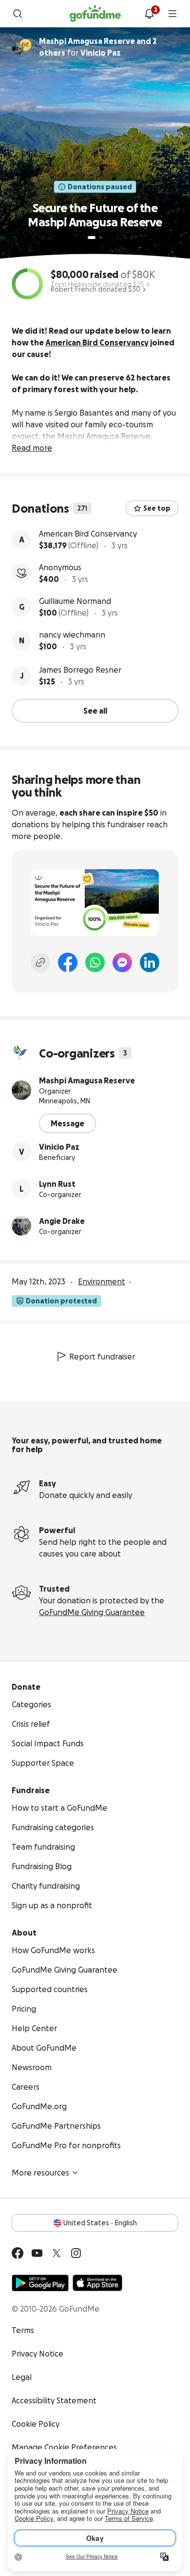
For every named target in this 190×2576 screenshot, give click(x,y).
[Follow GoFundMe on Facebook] (18, 2253)
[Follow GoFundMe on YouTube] (37, 2253)
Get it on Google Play (40, 2283)
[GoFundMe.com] (95, 14)
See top (157, 508)
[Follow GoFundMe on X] (57, 2253)
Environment (102, 1281)
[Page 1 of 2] (92, 238)
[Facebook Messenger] (122, 962)
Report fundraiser (102, 1357)
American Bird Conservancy (88, 534)
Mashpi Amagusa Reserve (87, 1080)
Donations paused (100, 187)
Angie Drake (62, 1221)
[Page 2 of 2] (101, 238)
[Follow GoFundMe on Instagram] (76, 2253)
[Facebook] (68, 962)
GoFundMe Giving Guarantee (92, 1612)
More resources (40, 2173)
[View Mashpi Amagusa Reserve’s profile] (21, 1090)
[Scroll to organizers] (25, 45)
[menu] (172, 14)
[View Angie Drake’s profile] (21, 1226)
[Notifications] (149, 14)
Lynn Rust (57, 1184)
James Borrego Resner (80, 670)
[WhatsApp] (95, 962)
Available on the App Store (97, 2283)
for (98, 47)
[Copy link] (40, 962)
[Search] (18, 14)
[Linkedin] (150, 962)
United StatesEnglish (100, 2223)
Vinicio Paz (59, 1147)
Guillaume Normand (75, 601)
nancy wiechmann (72, 635)
